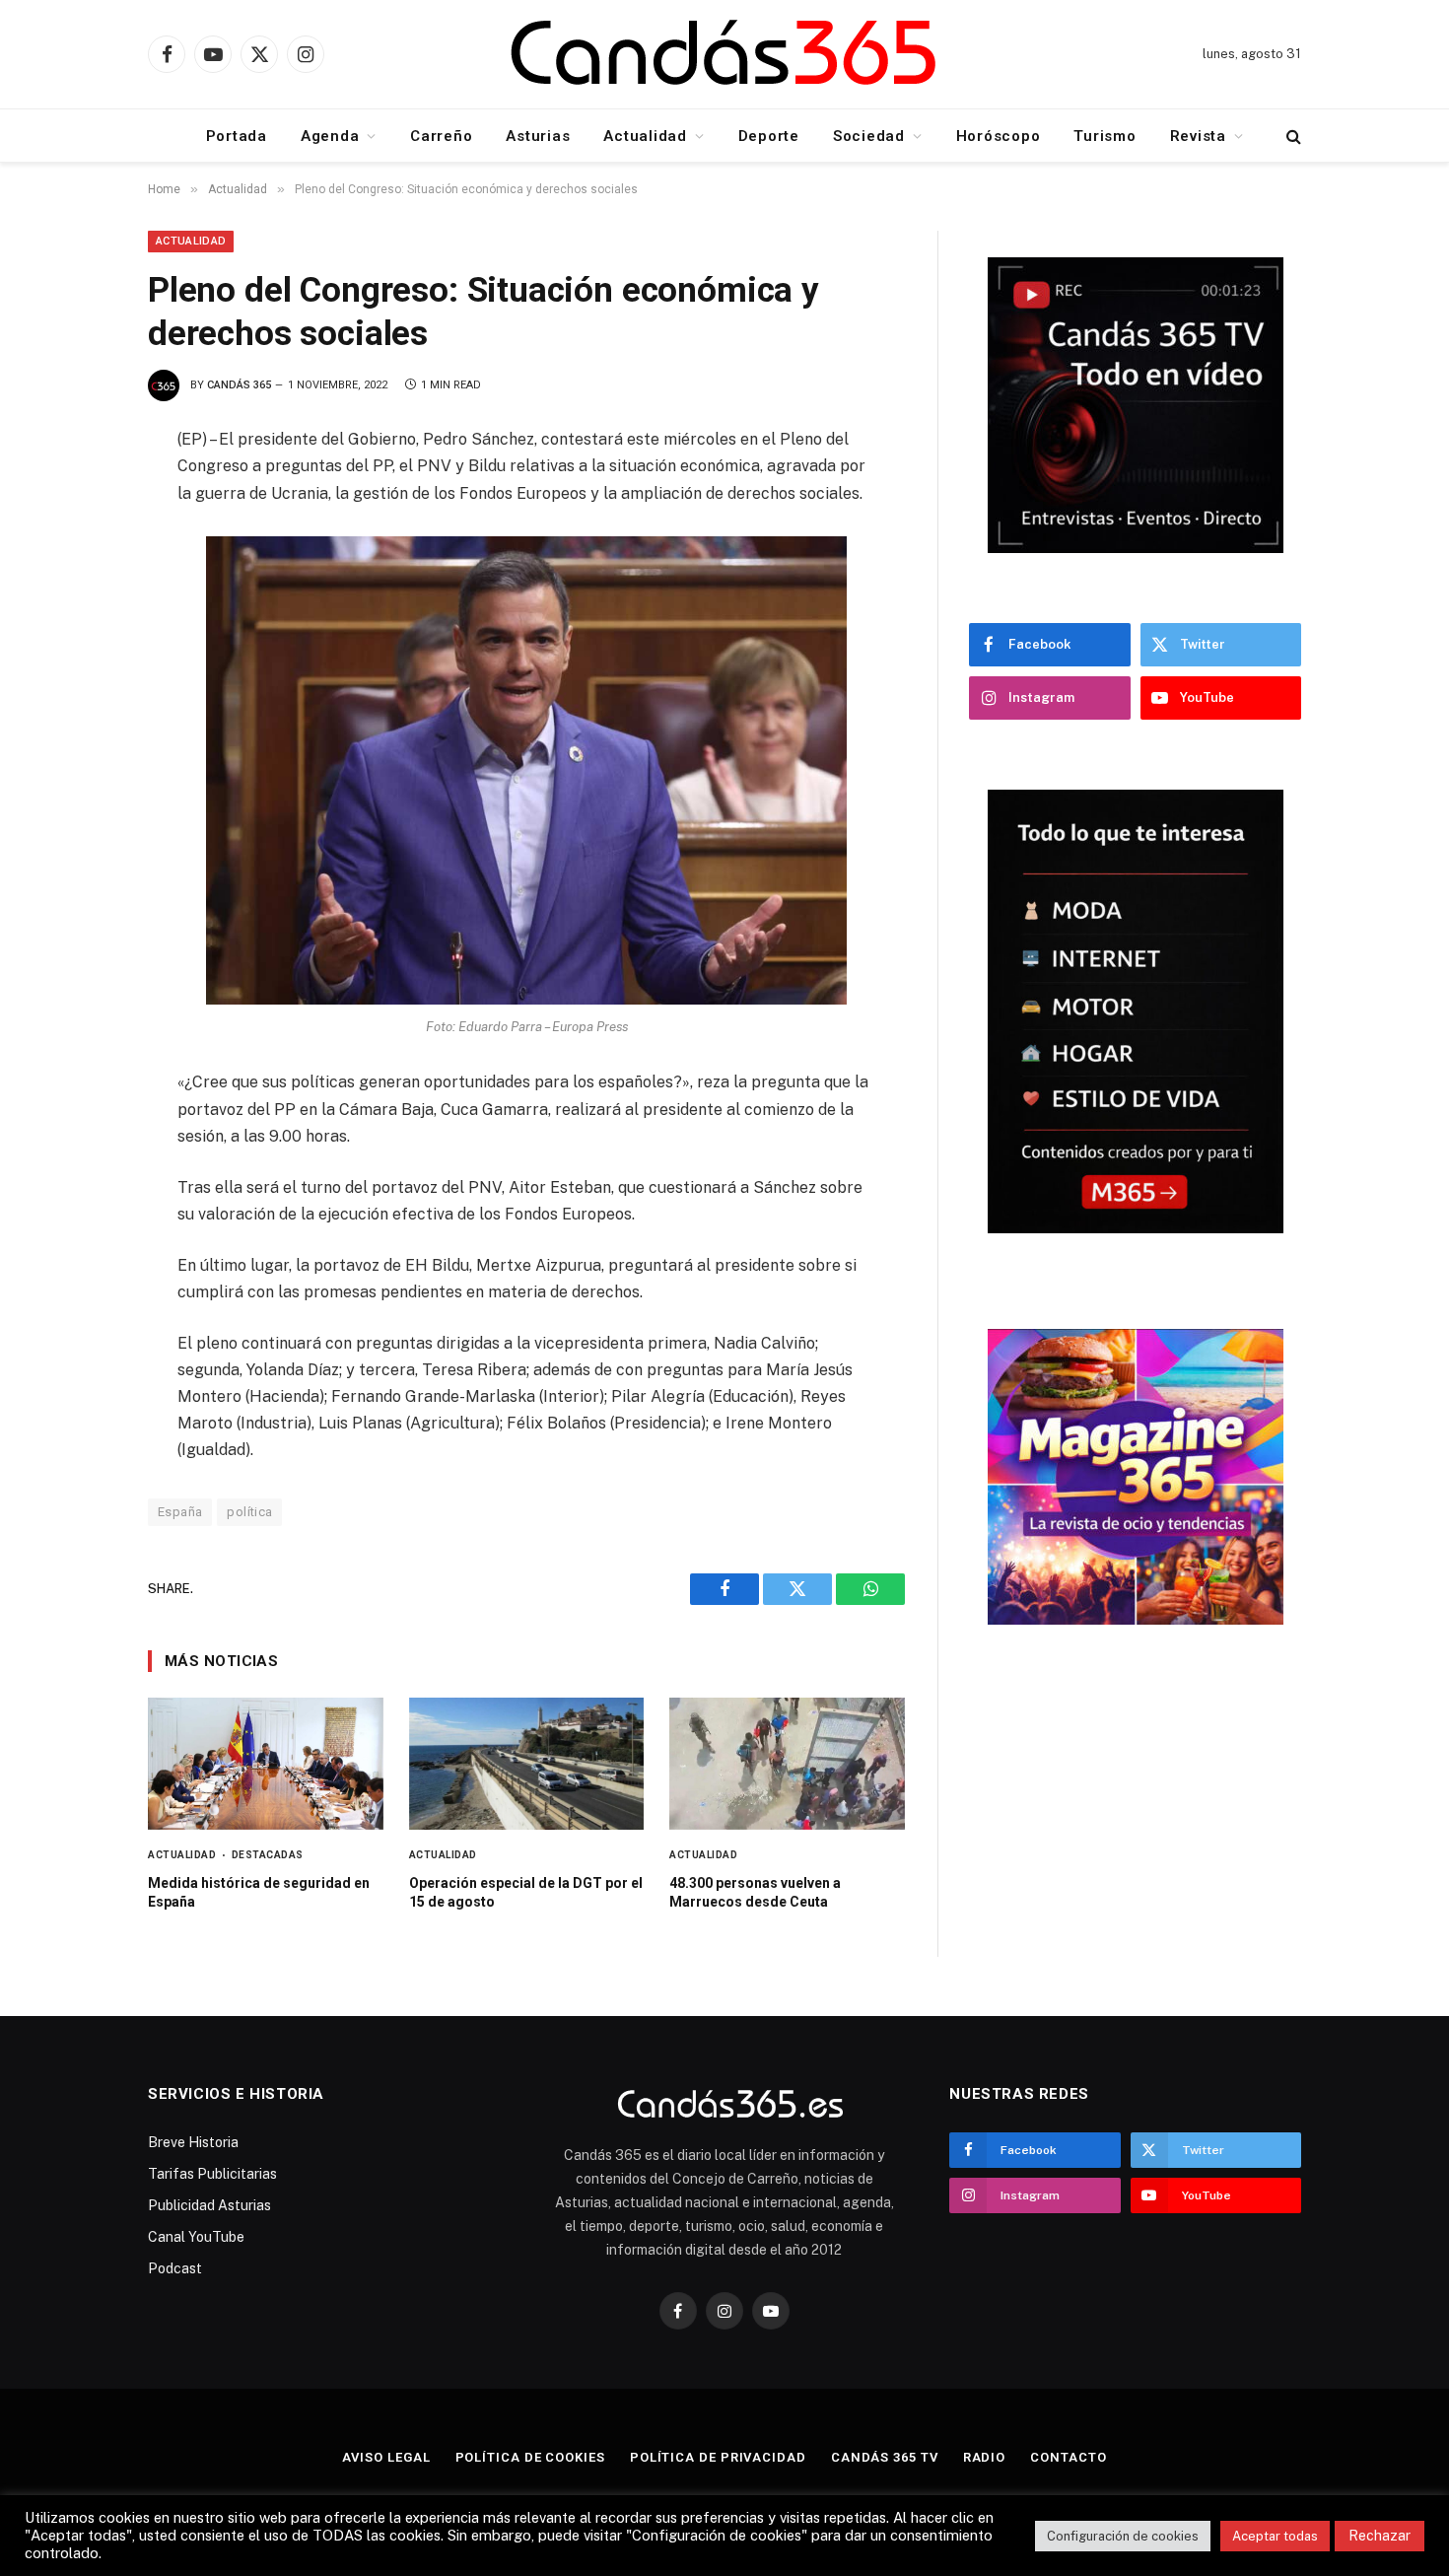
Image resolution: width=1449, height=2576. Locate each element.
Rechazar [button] (1380, 2536)
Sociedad (869, 136)
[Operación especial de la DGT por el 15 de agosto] (527, 1764)
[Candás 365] (724, 55)
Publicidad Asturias (209, 2205)
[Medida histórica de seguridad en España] (266, 1764)
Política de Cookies (530, 2457)
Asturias (538, 136)
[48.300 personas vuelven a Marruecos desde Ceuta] (787, 1764)
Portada (237, 136)
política (249, 1512)
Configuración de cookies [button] (1123, 2536)
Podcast (175, 2268)
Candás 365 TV (885, 2457)
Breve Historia (193, 2142)
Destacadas (268, 1855)
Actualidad (645, 136)
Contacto (1068, 2457)
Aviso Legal (386, 2457)
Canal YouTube (196, 2237)
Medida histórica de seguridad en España (259, 1892)
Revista (1198, 136)
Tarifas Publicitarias (212, 2174)
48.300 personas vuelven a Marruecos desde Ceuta (755, 1892)
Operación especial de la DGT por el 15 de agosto (526, 1892)
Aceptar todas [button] (1275, 2536)
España (180, 1512)
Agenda (330, 136)
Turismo (1104, 136)
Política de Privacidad (718, 2457)
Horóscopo (999, 136)
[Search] (1292, 136)
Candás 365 (239, 385)
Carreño (441, 136)
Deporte (769, 136)
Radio (985, 2457)
